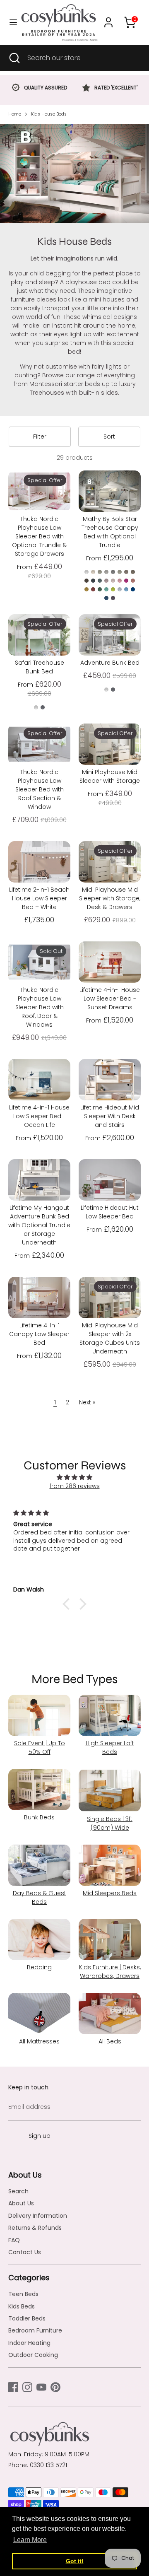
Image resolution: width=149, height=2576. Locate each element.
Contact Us (25, 2252)
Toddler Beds (27, 2318)
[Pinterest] (55, 2387)
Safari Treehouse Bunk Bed (40, 667)
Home (15, 114)
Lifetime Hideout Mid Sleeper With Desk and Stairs (110, 1116)
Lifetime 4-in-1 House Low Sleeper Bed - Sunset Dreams (110, 999)
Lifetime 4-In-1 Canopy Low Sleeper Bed (39, 1334)
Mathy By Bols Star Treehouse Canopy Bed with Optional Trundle (110, 532)
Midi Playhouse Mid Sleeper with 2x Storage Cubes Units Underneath (110, 1338)
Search (18, 2191)
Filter (40, 437)
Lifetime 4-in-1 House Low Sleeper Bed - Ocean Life (39, 1116)
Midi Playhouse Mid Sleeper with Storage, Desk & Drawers (110, 898)
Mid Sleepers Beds (110, 1893)
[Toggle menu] (10, 22)
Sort (109, 437)
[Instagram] (27, 2387)
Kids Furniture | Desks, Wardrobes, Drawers (110, 1972)
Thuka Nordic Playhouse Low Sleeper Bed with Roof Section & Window (40, 789)
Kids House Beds (49, 114)
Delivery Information (38, 2216)
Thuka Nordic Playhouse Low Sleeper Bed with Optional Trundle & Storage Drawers (39, 536)
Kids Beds (22, 2306)
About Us (21, 2203)
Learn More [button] (30, 2540)
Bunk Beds (39, 1817)
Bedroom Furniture (35, 2330)
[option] (39, 89)
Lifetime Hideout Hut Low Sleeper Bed (110, 1212)
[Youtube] (41, 2387)
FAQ (14, 2240)
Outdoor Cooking (33, 2355)
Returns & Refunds (35, 2228)
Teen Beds (23, 2294)
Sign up (40, 2136)
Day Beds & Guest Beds (40, 1897)
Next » (87, 1402)
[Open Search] (14, 58)
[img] (74, 1477)
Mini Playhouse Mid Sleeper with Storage (110, 776)
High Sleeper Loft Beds (110, 1747)
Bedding (39, 1967)
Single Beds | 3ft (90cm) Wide (110, 1823)
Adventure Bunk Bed (110, 663)
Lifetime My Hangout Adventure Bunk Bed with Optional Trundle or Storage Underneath (39, 1225)
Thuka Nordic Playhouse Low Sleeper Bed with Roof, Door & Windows (40, 1007)
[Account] (108, 18)
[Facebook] (13, 2387)
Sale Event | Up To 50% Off (40, 1747)
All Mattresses (39, 2041)
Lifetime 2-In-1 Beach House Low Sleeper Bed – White (39, 898)
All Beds (110, 2041)
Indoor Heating (29, 2343)
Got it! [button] (75, 2561)
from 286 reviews (75, 1486)
